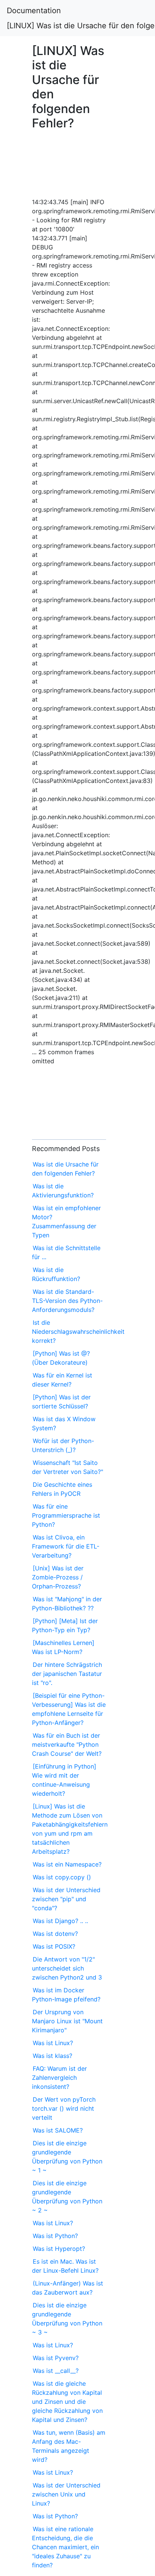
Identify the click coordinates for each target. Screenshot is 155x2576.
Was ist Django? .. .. (60, 1921)
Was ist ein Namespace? (67, 1864)
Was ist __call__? (56, 2371)
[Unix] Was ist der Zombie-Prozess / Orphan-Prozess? (58, 1577)
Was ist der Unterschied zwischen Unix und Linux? (66, 2494)
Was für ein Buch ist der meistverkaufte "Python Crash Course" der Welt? (67, 1744)
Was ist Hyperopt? (59, 2249)
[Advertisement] (69, 162)
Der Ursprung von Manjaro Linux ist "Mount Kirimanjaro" (67, 2021)
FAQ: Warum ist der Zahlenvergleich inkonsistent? (59, 2078)
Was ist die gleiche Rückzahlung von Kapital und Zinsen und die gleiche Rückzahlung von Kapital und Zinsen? (67, 2402)
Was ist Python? (55, 2236)
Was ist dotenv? (55, 1934)
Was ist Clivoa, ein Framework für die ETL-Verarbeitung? (66, 1546)
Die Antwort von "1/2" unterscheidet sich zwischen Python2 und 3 (67, 1968)
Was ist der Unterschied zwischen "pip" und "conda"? (66, 1899)
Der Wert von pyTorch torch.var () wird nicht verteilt (64, 2108)
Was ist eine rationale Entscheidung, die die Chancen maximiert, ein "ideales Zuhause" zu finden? (65, 2547)
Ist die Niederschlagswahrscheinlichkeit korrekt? (78, 1332)
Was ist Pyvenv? (56, 2358)
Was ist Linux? (53, 2043)
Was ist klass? (52, 2056)
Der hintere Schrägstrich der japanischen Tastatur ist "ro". (67, 1674)
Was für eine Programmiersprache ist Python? (66, 1515)
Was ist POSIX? (54, 1946)
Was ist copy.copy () (62, 1877)
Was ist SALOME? (58, 2130)
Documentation (34, 11)
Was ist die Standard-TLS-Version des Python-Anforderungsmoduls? (67, 1301)
